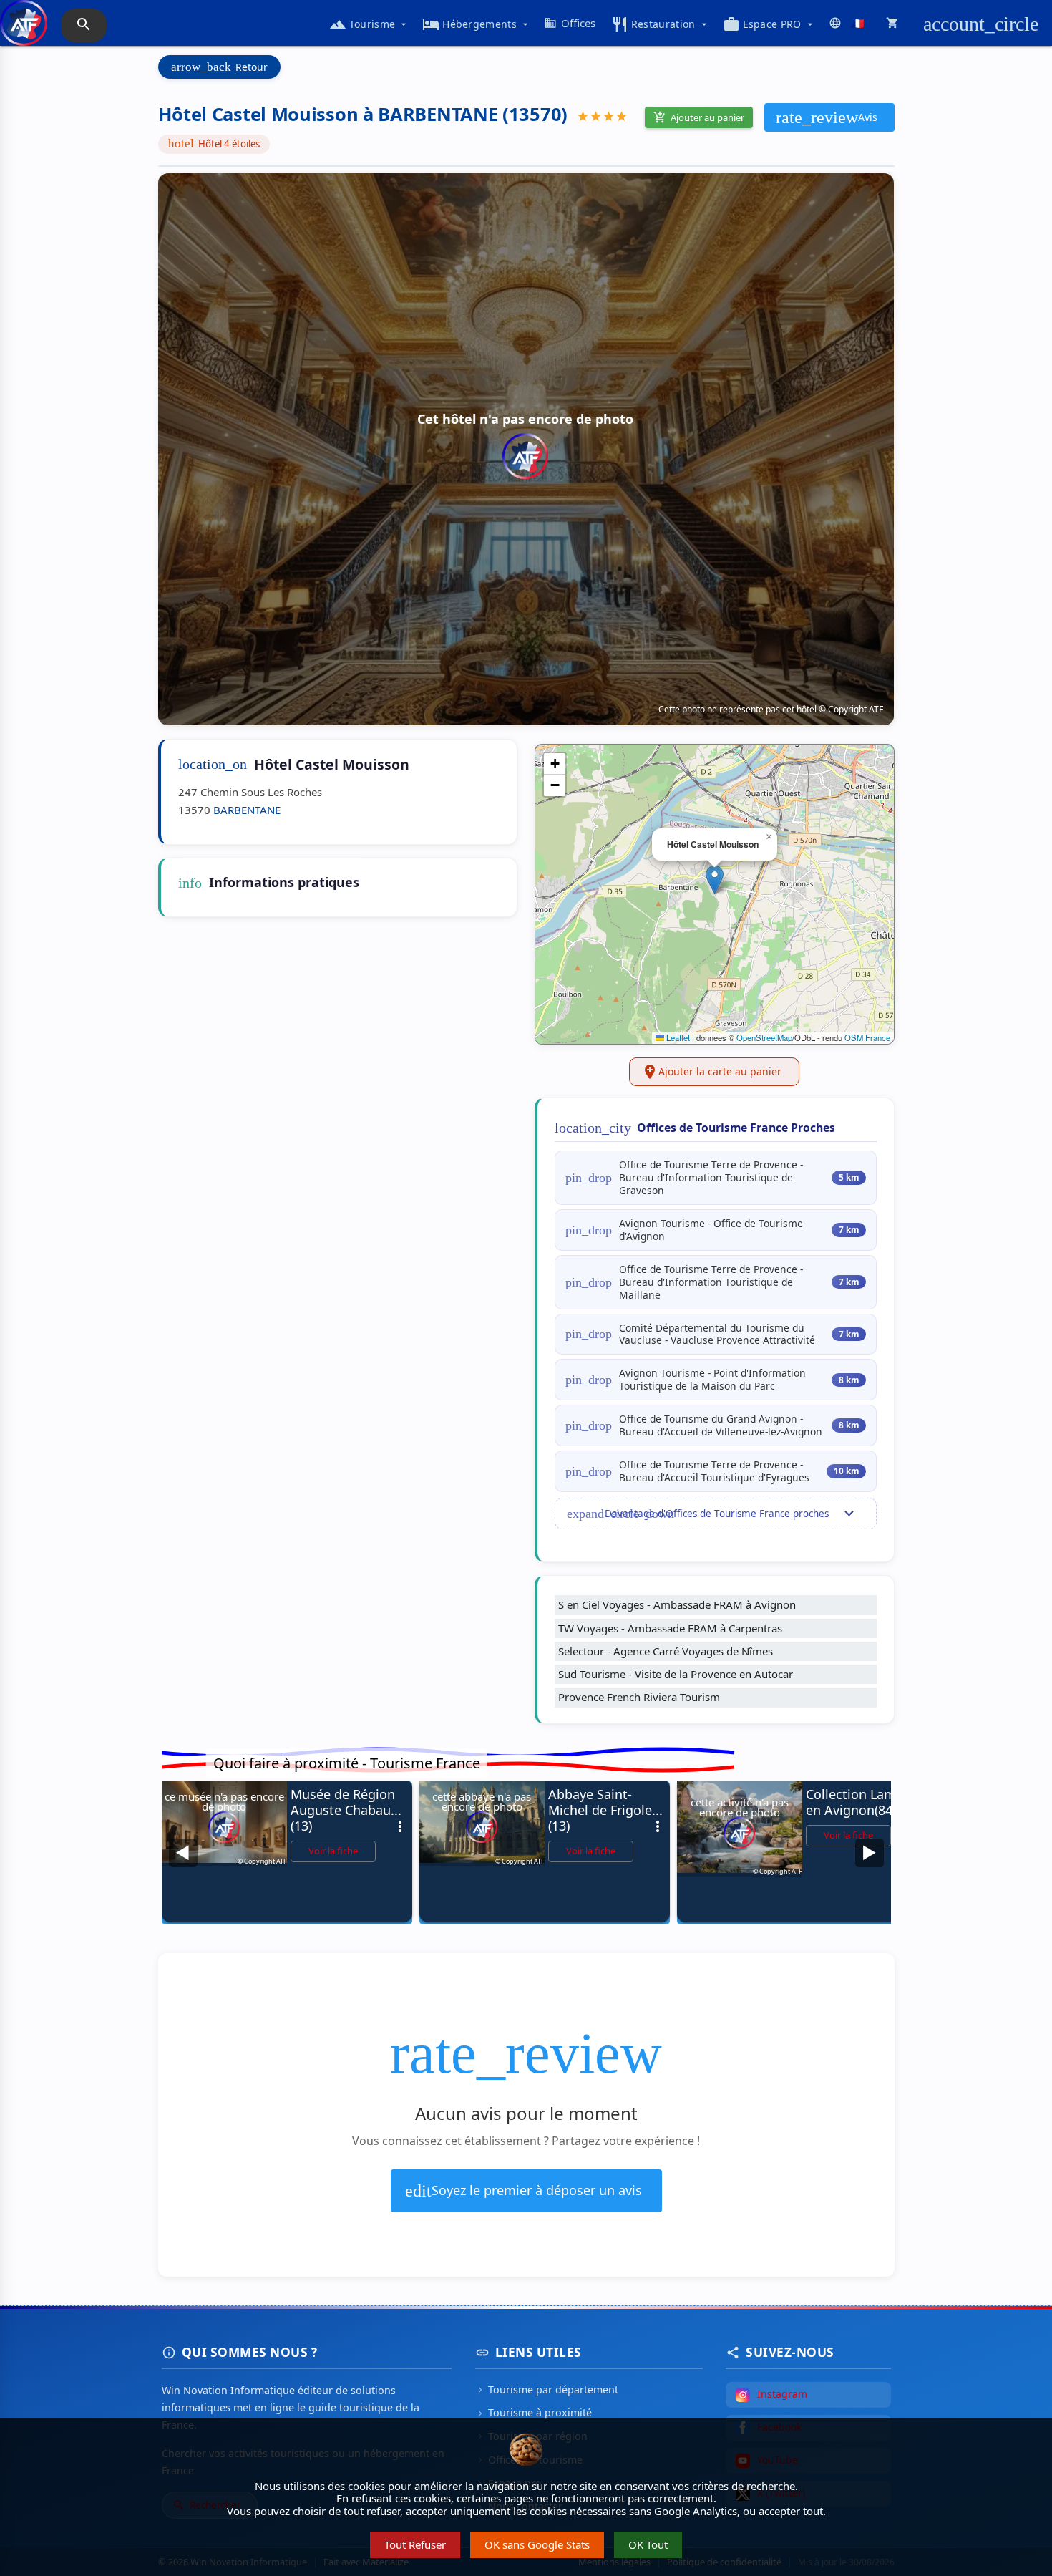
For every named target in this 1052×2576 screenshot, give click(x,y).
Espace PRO (769, 24)
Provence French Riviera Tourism (639, 1697)
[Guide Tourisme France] (24, 30)
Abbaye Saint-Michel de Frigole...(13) (607, 1810)
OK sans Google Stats (537, 2544)
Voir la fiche (333, 1851)
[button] (715, 880)
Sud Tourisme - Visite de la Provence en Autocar (676, 1674)
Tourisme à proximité (534, 2412)
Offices (570, 23)
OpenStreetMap (764, 1037)
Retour (219, 67)
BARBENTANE (247, 810)
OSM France (867, 1037)
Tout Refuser (415, 2544)
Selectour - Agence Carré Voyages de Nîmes (666, 1651)
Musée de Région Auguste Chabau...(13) (350, 1810)
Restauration (661, 24)
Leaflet (677, 1037)
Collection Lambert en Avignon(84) (865, 1802)
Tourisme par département (547, 2389)
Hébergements (477, 24)
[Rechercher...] (84, 25)
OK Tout (648, 2544)
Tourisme (369, 24)
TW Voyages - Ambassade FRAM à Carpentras (670, 1628)
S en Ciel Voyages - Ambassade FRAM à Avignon (677, 1604)
